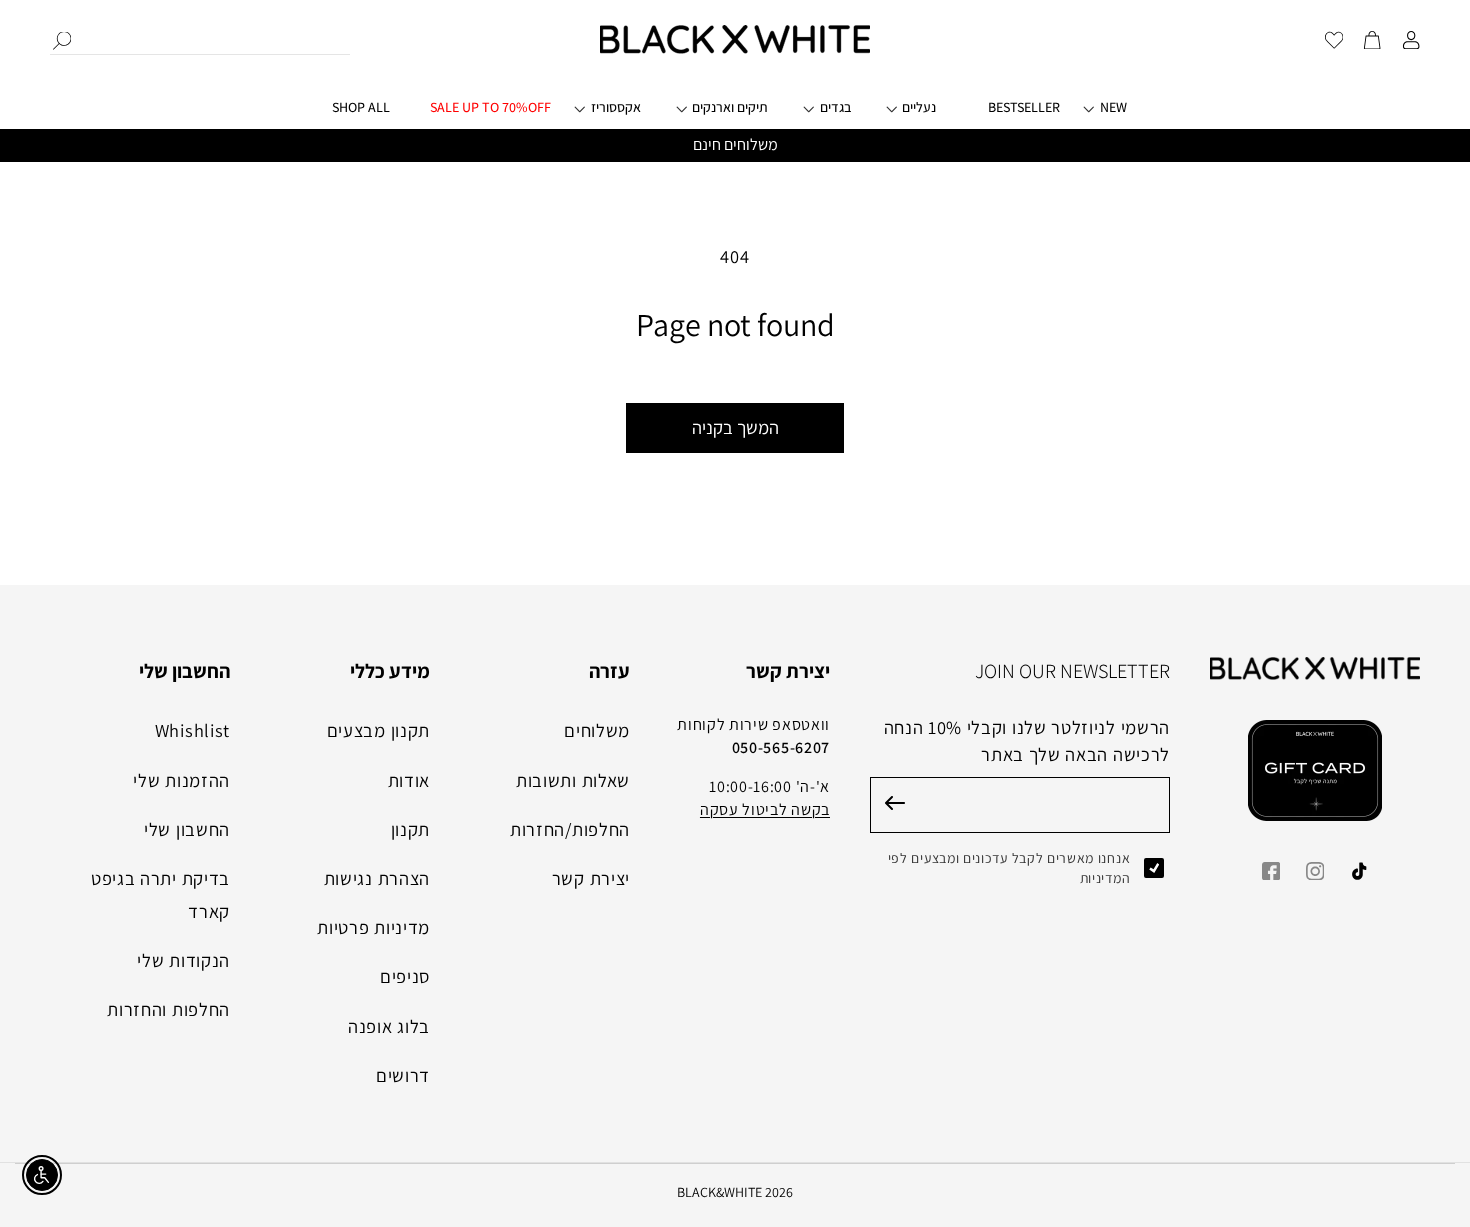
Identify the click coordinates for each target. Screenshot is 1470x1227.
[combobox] (200, 39)
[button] (621, 116)
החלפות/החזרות (570, 829)
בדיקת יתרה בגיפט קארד (160, 894)
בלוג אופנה (389, 1026)
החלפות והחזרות (168, 1009)
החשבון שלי (187, 829)
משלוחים (597, 730)
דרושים (403, 1075)
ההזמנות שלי (181, 780)
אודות (409, 780)
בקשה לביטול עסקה (765, 809)
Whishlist (192, 730)
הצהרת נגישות (377, 878)
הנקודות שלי (183, 960)
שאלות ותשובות (573, 780)
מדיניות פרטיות (373, 927)
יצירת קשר (591, 878)
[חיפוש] (62, 41)
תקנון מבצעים (378, 730)
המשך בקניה (735, 427)
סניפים (405, 976)
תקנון (410, 829)
